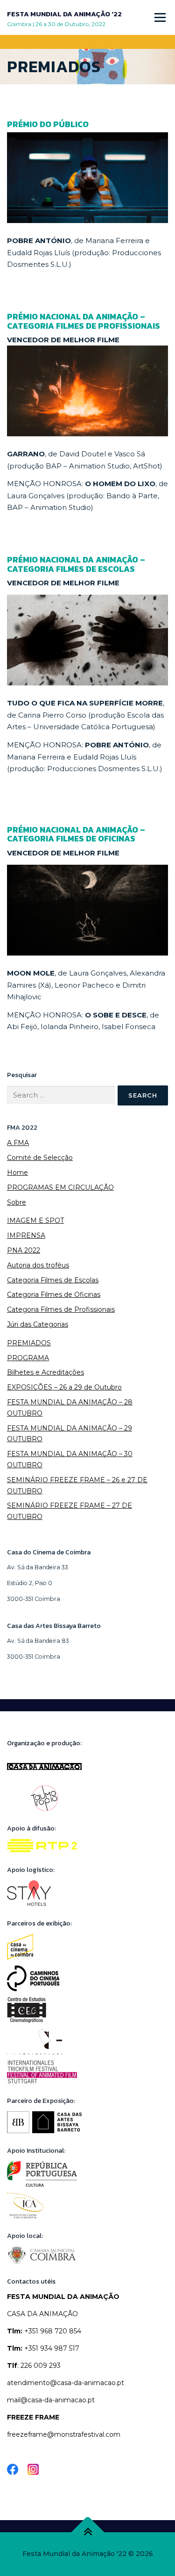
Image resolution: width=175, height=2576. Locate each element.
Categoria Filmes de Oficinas (54, 1295)
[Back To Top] (87, 2532)
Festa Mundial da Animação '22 (64, 14)
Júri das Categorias (38, 1324)
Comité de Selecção (40, 1158)
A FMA (18, 1143)
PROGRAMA (28, 1358)
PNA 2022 (24, 1250)
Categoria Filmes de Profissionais (61, 1309)
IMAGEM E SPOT (35, 1220)
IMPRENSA (26, 1235)
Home (17, 1173)
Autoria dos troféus (38, 1265)
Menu (160, 17)
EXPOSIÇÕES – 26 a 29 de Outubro (64, 1387)
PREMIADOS (29, 1343)
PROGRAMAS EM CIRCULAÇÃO (60, 1187)
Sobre (17, 1202)
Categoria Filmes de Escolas (53, 1280)
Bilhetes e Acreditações (45, 1372)
